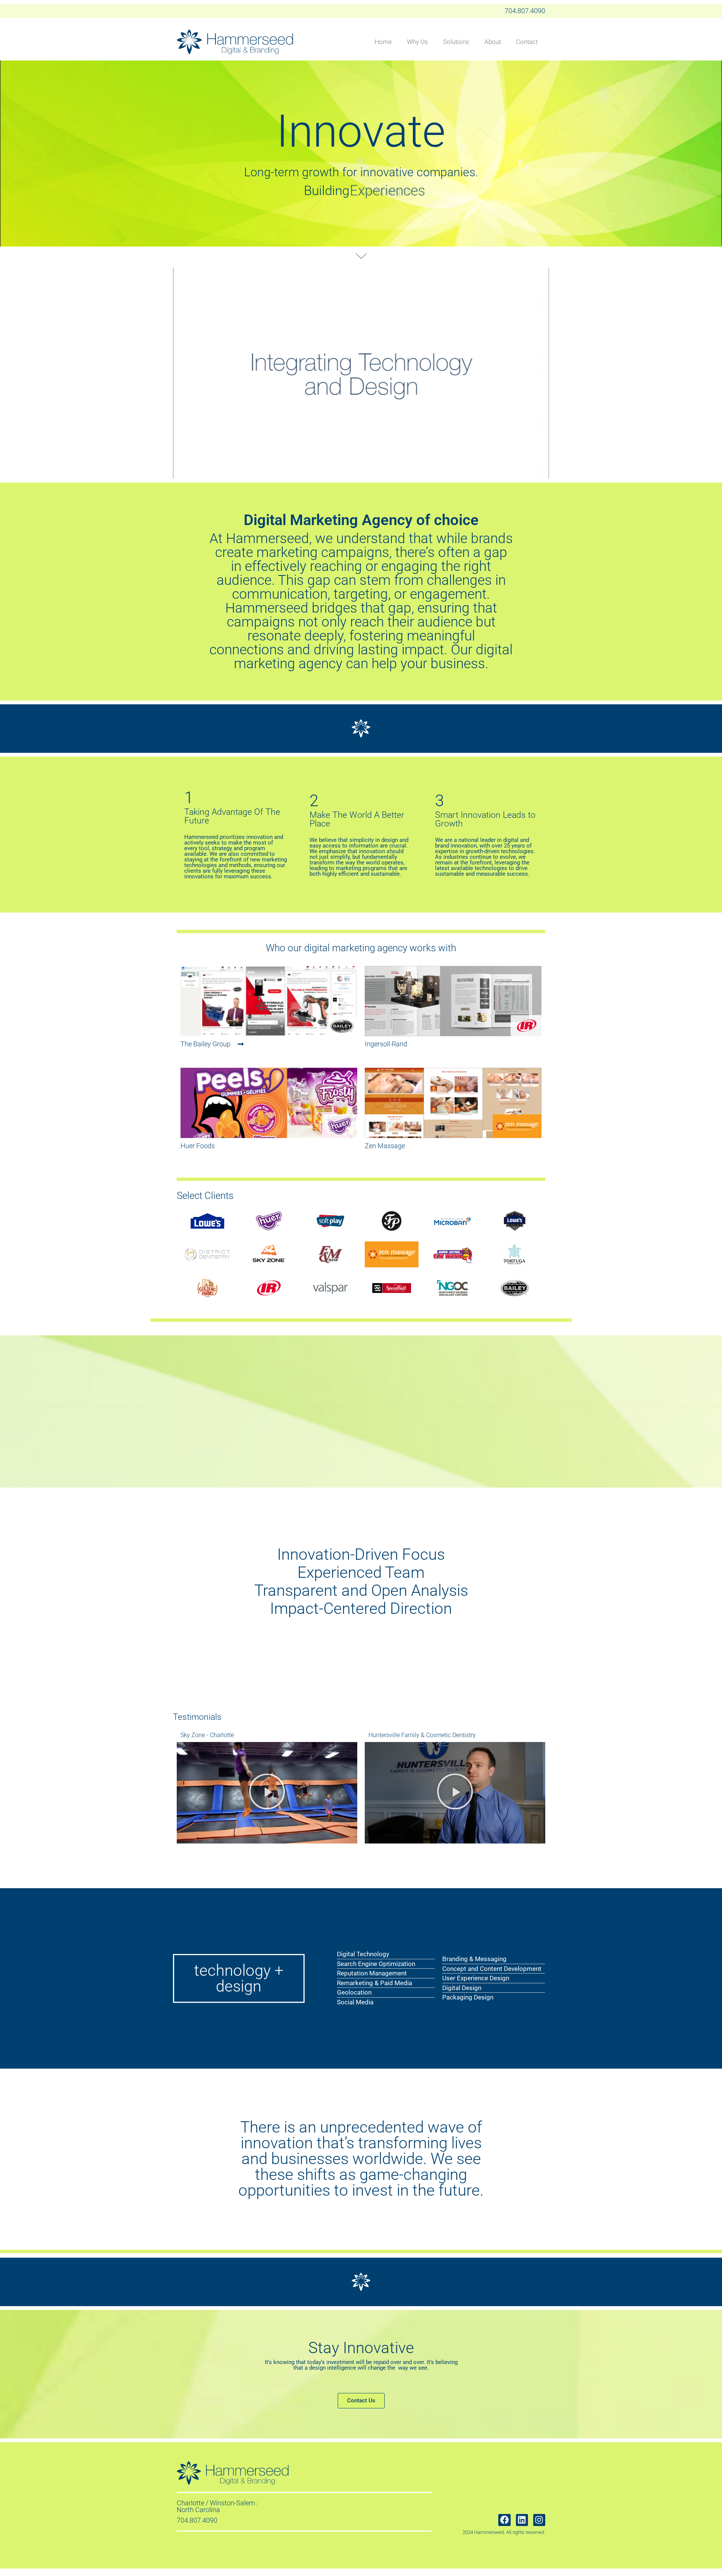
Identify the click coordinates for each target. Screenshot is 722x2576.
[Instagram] (539, 2520)
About (493, 42)
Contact (527, 42)
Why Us (417, 42)
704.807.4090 (525, 11)
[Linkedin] (522, 2520)
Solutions (456, 42)
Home (383, 42)
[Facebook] (504, 2520)
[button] (386, 1044)
